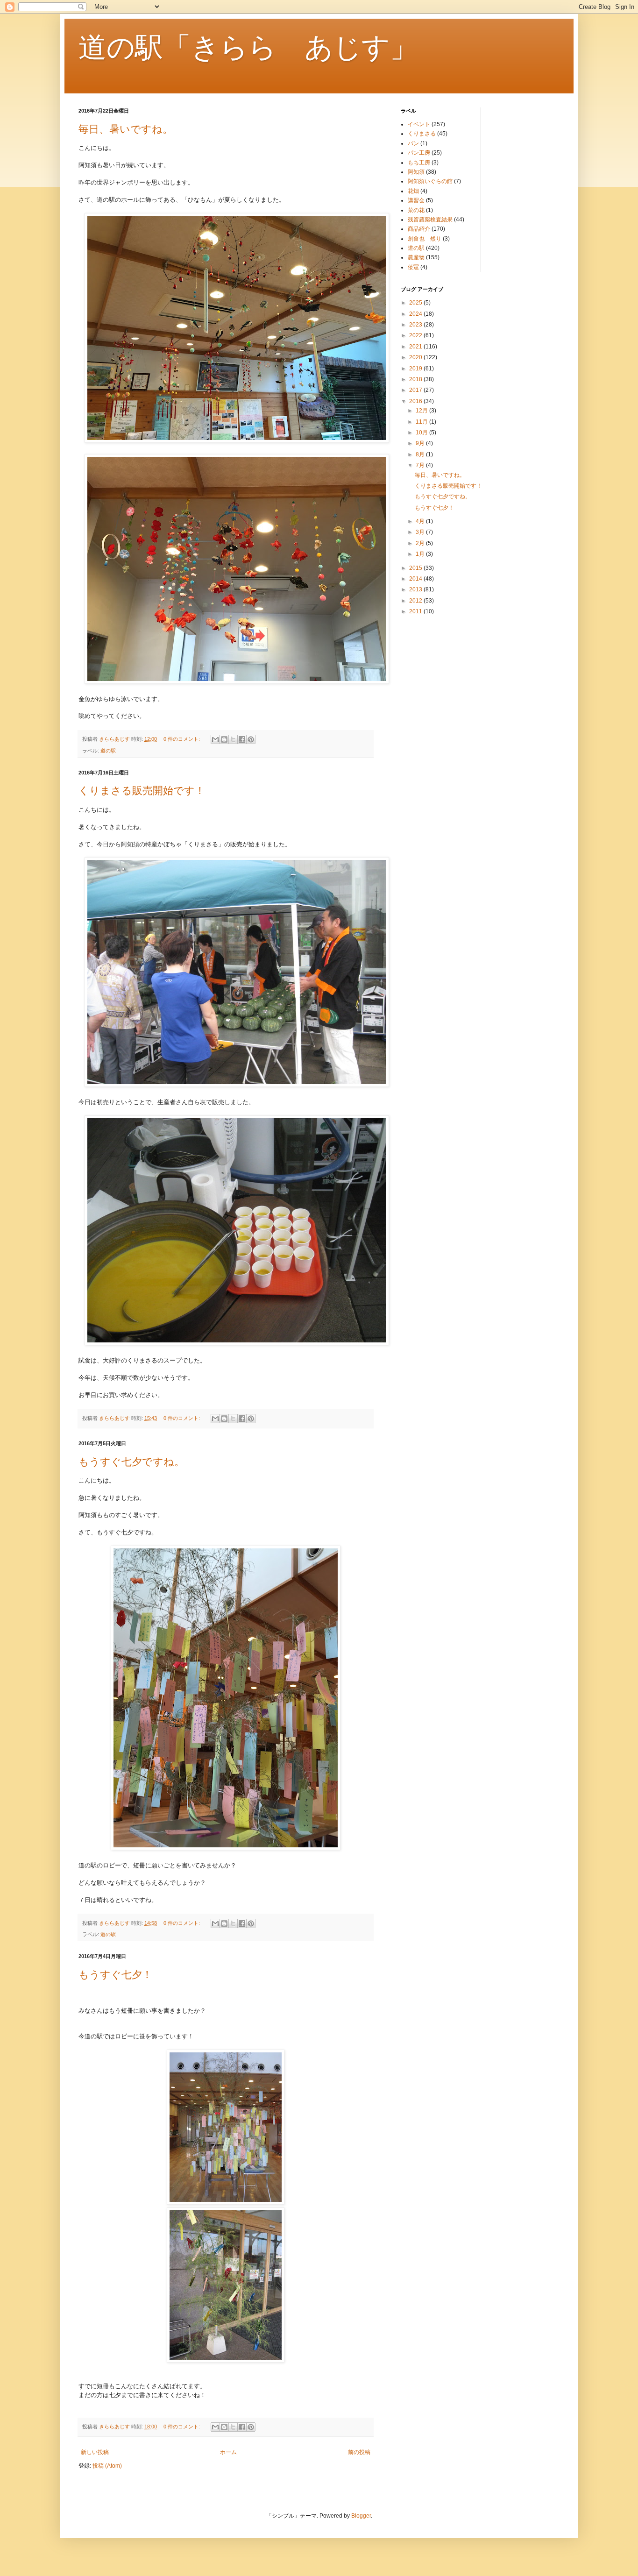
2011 (416, 611)
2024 (416, 314)
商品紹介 (419, 229)
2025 (416, 303)
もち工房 (419, 163)
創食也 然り (425, 239)
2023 (416, 325)
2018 (416, 379)
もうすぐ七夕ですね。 (131, 1462)
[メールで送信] (215, 739)
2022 (416, 335)
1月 (421, 554)
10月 (422, 433)
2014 (416, 579)
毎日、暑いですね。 (126, 129)
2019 (416, 369)
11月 (422, 422)
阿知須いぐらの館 (430, 181)
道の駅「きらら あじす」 (248, 47)
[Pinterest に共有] (251, 739)
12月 (422, 411)
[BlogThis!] (224, 739)
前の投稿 (359, 2452)
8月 (421, 454)
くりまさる (422, 134)
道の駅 (108, 751)
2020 (416, 357)
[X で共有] (233, 739)
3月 (421, 532)
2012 (416, 601)
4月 (421, 521)
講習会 (416, 200)
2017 (416, 390)
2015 (416, 568)
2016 (416, 401)
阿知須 (416, 172)
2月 (421, 543)
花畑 (413, 191)
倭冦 (413, 267)
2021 (416, 347)
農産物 (416, 257)
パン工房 (419, 153)
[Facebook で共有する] (242, 739)
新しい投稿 (95, 2452)
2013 (416, 589)
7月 (421, 465)
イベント (419, 124)
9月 (421, 443)
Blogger (361, 2516)
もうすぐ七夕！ (115, 1975)
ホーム (228, 2452)
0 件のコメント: (182, 739)
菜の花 (416, 210)
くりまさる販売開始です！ (142, 791)
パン (413, 143)
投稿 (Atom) (107, 2466)
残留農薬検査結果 (430, 220)
